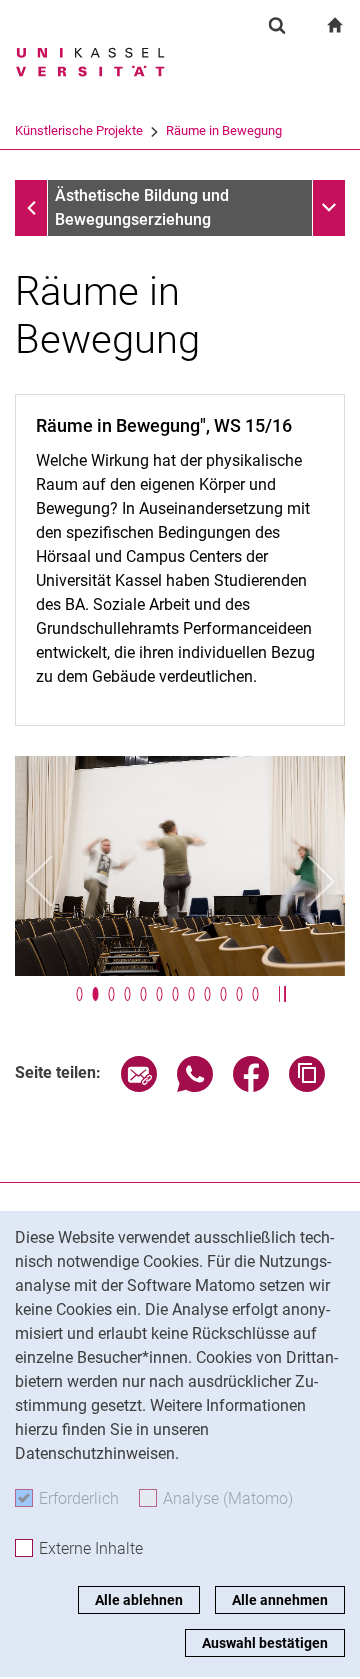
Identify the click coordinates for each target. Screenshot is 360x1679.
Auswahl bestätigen (265, 1643)
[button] (40, 881)
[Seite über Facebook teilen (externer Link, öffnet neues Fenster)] (251, 1086)
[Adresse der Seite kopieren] (307, 1086)
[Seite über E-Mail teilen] (139, 1086)
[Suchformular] (277, 25)
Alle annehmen (280, 1600)
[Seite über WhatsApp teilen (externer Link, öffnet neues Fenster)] (195, 1086)
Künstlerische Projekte (79, 130)
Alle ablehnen (139, 1600)
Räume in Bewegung (224, 130)
